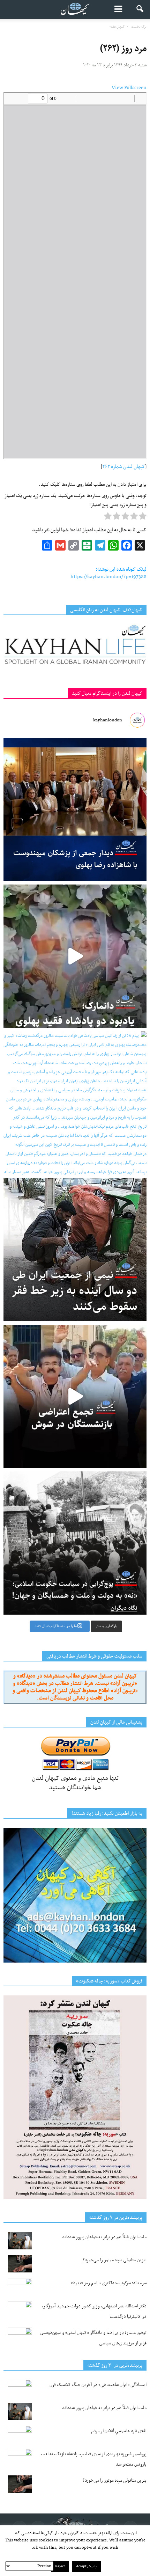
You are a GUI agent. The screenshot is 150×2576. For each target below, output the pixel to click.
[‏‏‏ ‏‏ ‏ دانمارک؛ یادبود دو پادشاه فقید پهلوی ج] (75, 956)
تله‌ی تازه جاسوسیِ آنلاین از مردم (119, 2431)
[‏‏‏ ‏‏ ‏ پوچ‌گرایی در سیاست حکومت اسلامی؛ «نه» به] (75, 1543)
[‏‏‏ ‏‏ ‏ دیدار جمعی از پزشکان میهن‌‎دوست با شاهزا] (75, 809)
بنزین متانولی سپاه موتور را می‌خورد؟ (115, 2260)
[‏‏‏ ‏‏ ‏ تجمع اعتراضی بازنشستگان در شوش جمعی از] (75, 1396)
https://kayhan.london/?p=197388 (108, 577)
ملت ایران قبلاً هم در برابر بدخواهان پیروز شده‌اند (104, 2237)
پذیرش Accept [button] (86, 2566)
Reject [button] (60, 2566)
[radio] (143, 518)
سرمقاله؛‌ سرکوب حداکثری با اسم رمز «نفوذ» (109, 2283)
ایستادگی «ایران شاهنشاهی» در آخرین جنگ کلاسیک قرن (98, 2385)
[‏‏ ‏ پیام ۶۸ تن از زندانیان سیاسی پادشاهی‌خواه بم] (75, 1103)
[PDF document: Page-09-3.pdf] (75, 276)
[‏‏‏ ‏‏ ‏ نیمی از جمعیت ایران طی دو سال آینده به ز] (75, 1250)
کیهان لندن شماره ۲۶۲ (124, 467)
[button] (140, 9)
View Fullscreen (129, 88)
